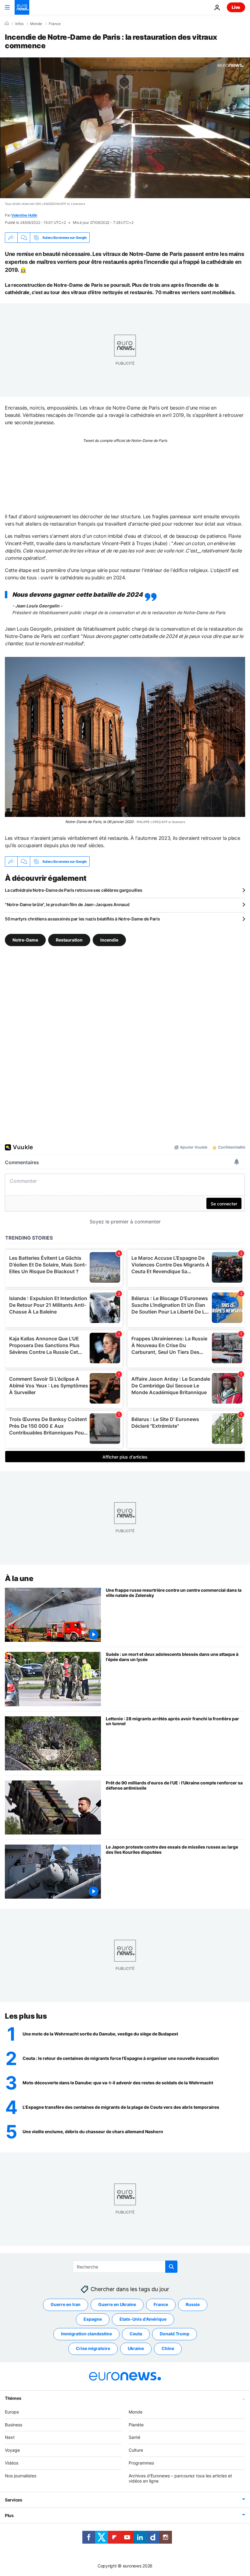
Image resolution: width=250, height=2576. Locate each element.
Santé (134, 2437)
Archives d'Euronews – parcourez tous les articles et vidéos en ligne (180, 2478)
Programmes (141, 2463)
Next (10, 2437)
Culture (136, 2450)
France (55, 24)
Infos (19, 24)
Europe (12, 2412)
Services (14, 2500)
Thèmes (13, 2398)
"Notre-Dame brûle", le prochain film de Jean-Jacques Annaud (67, 904)
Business (14, 2424)
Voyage (12, 2450)
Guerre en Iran (66, 2304)
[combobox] (125, 2267)
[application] (125, 128)
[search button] (171, 2267)
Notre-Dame (25, 940)
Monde (36, 24)
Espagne (93, 2319)
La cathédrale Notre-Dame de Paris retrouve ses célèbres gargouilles (73, 890)
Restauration (69, 940)
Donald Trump (175, 2334)
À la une (19, 1578)
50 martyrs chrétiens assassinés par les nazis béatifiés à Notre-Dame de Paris (82, 919)
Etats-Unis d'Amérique (143, 2319)
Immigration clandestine (86, 2334)
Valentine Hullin (24, 215)
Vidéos (12, 2463)
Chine (168, 2348)
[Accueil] (7, 24)
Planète (136, 2424)
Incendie (109, 940)
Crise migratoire (93, 2348)
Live (236, 7)
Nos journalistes (21, 2475)
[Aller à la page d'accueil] (22, 7)
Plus (9, 2515)
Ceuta (136, 2334)
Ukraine (136, 2348)
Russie (193, 2304)
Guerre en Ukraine (117, 2304)
